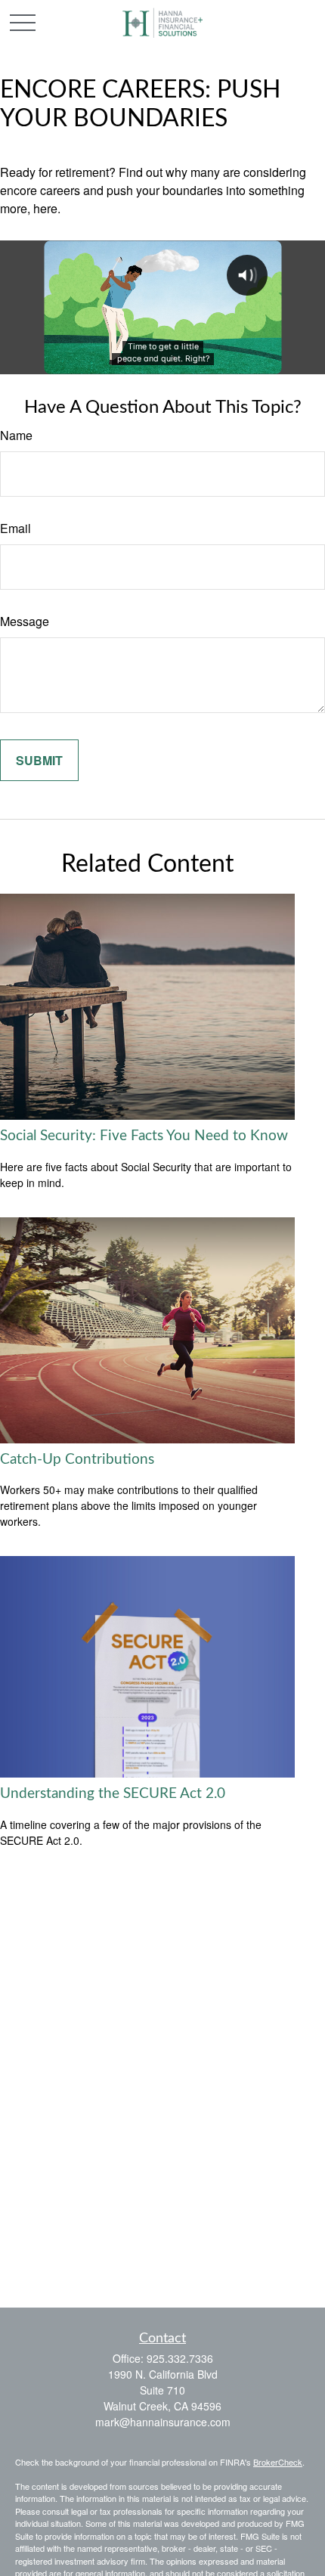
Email (15, 528)
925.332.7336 (180, 2358)
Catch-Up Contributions (77, 1460)
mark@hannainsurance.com (163, 2422)
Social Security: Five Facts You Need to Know (144, 1136)
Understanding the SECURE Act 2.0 (113, 1794)
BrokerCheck (278, 2462)
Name (16, 435)
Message (25, 621)
